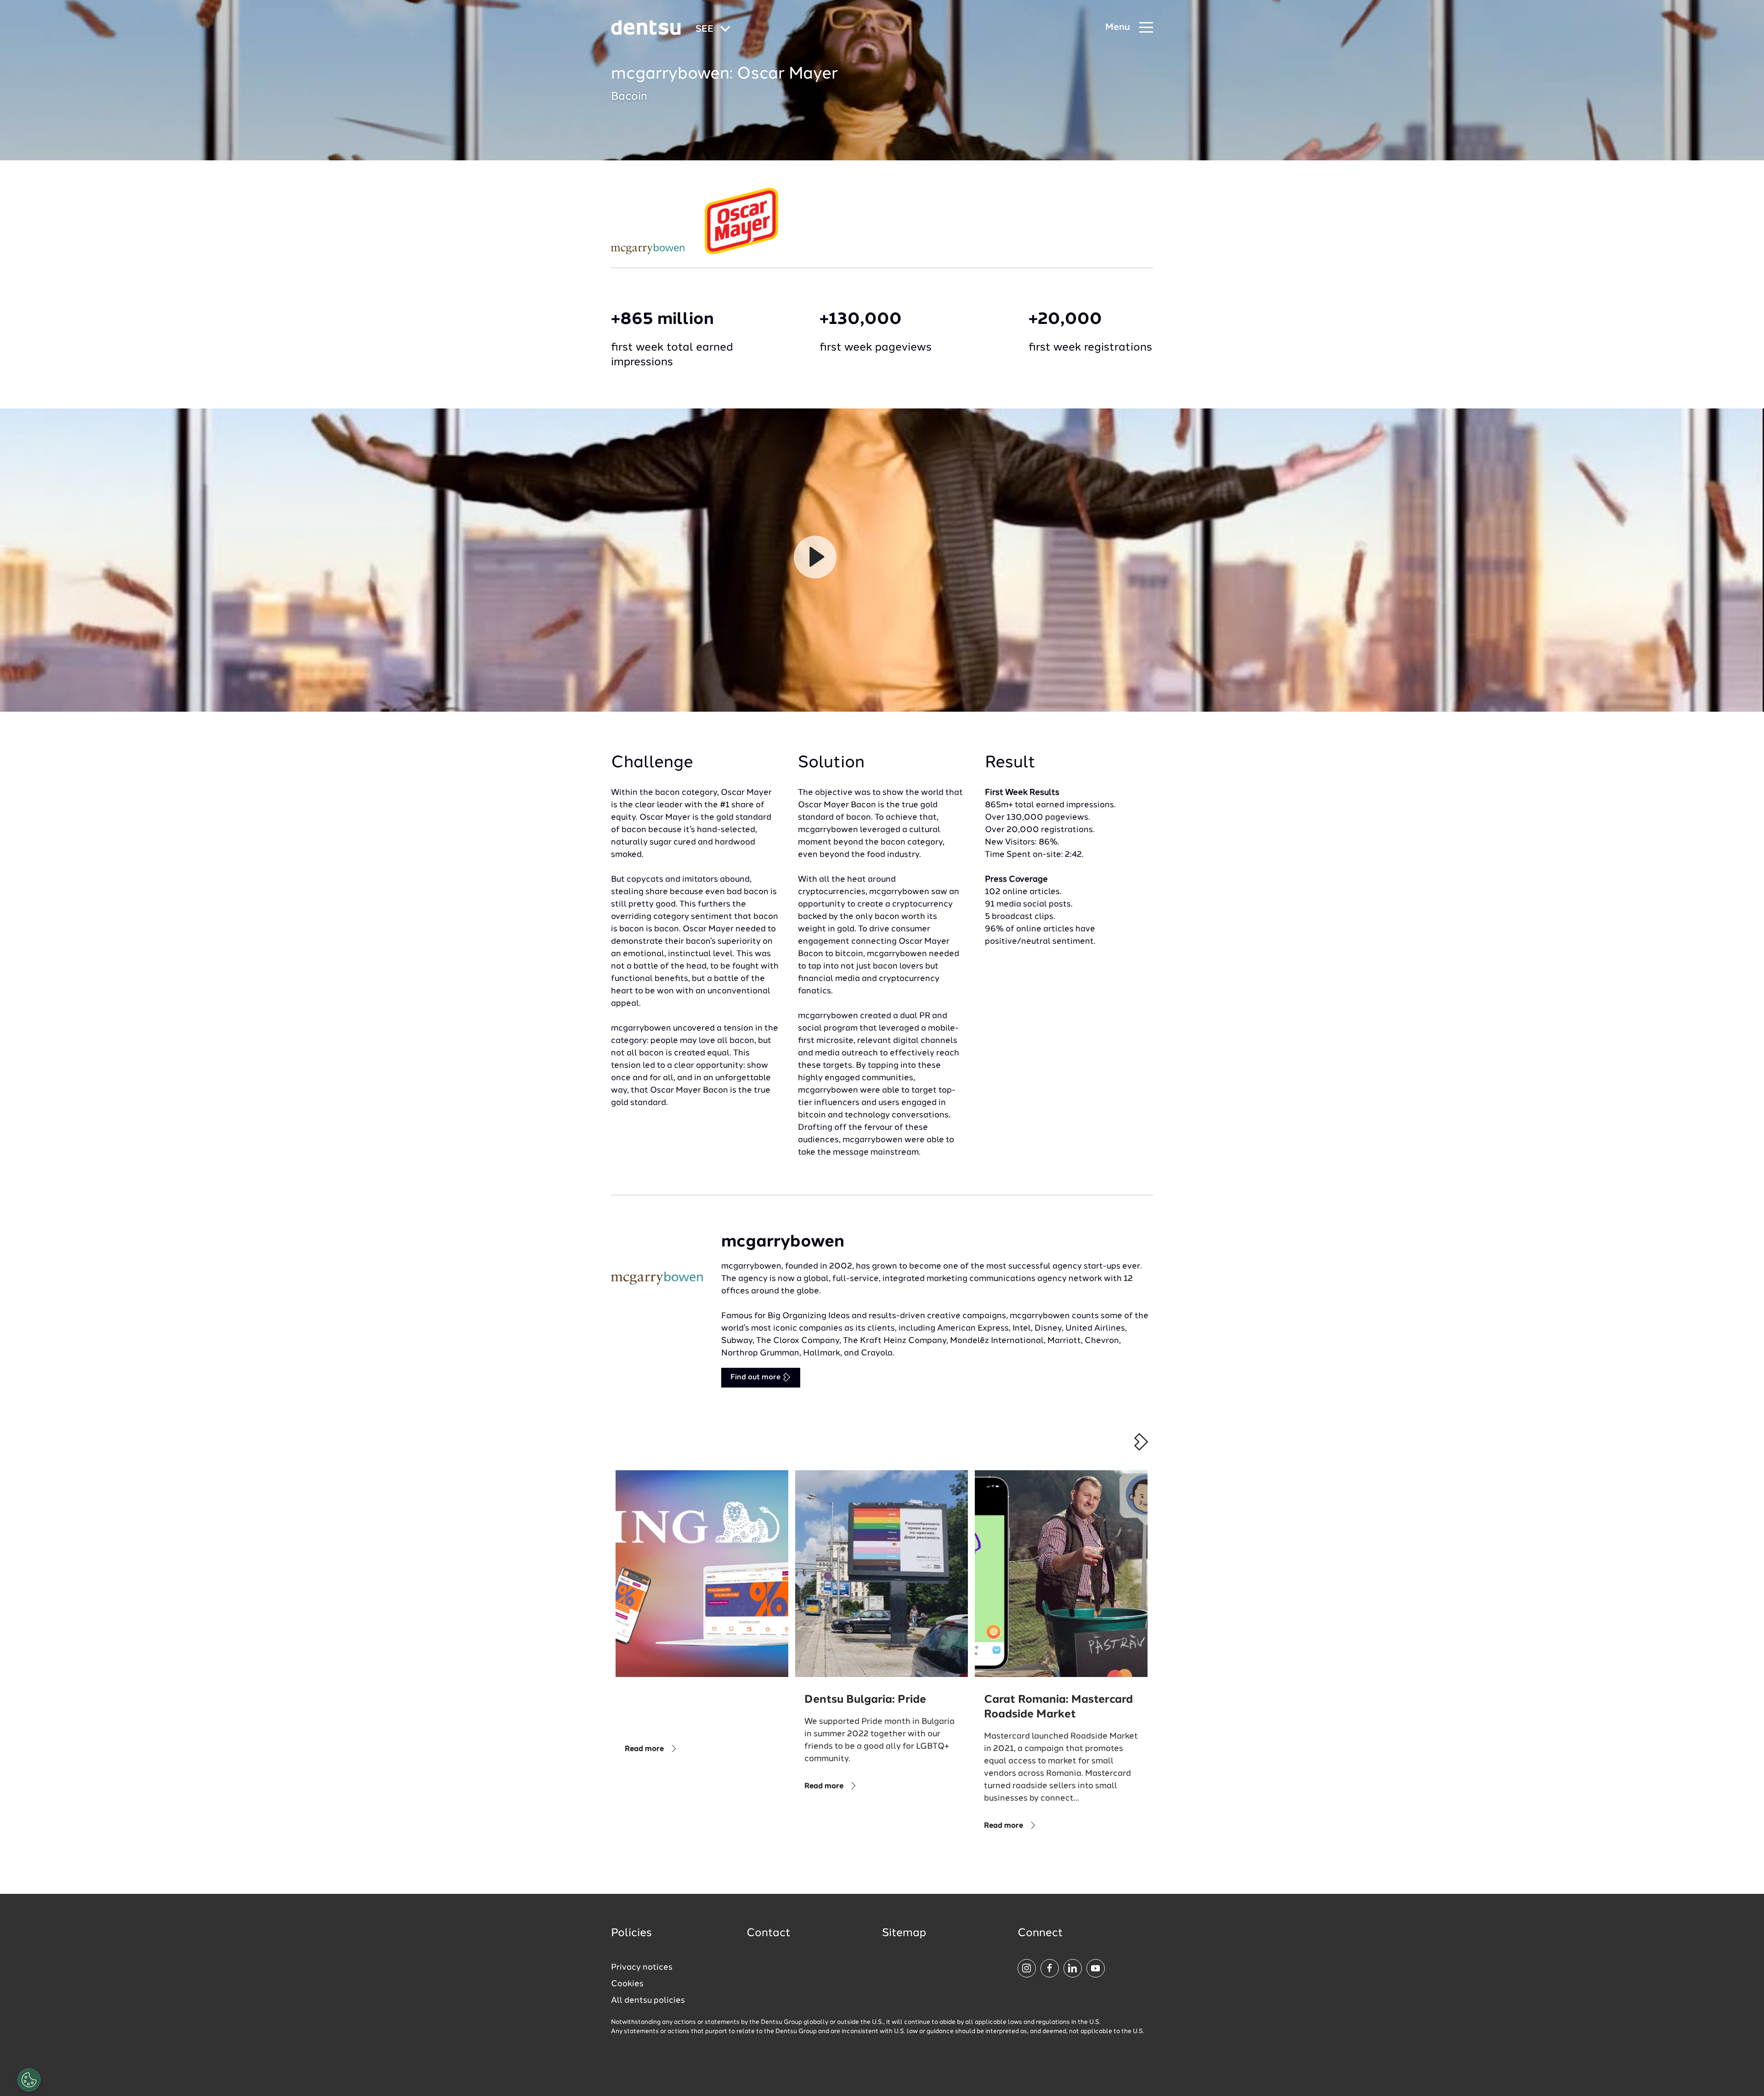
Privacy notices (642, 1967)
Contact (769, 1933)
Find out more (756, 1377)
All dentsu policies (648, 2000)
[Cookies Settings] (29, 2080)
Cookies (627, 1984)
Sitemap (904, 1933)
